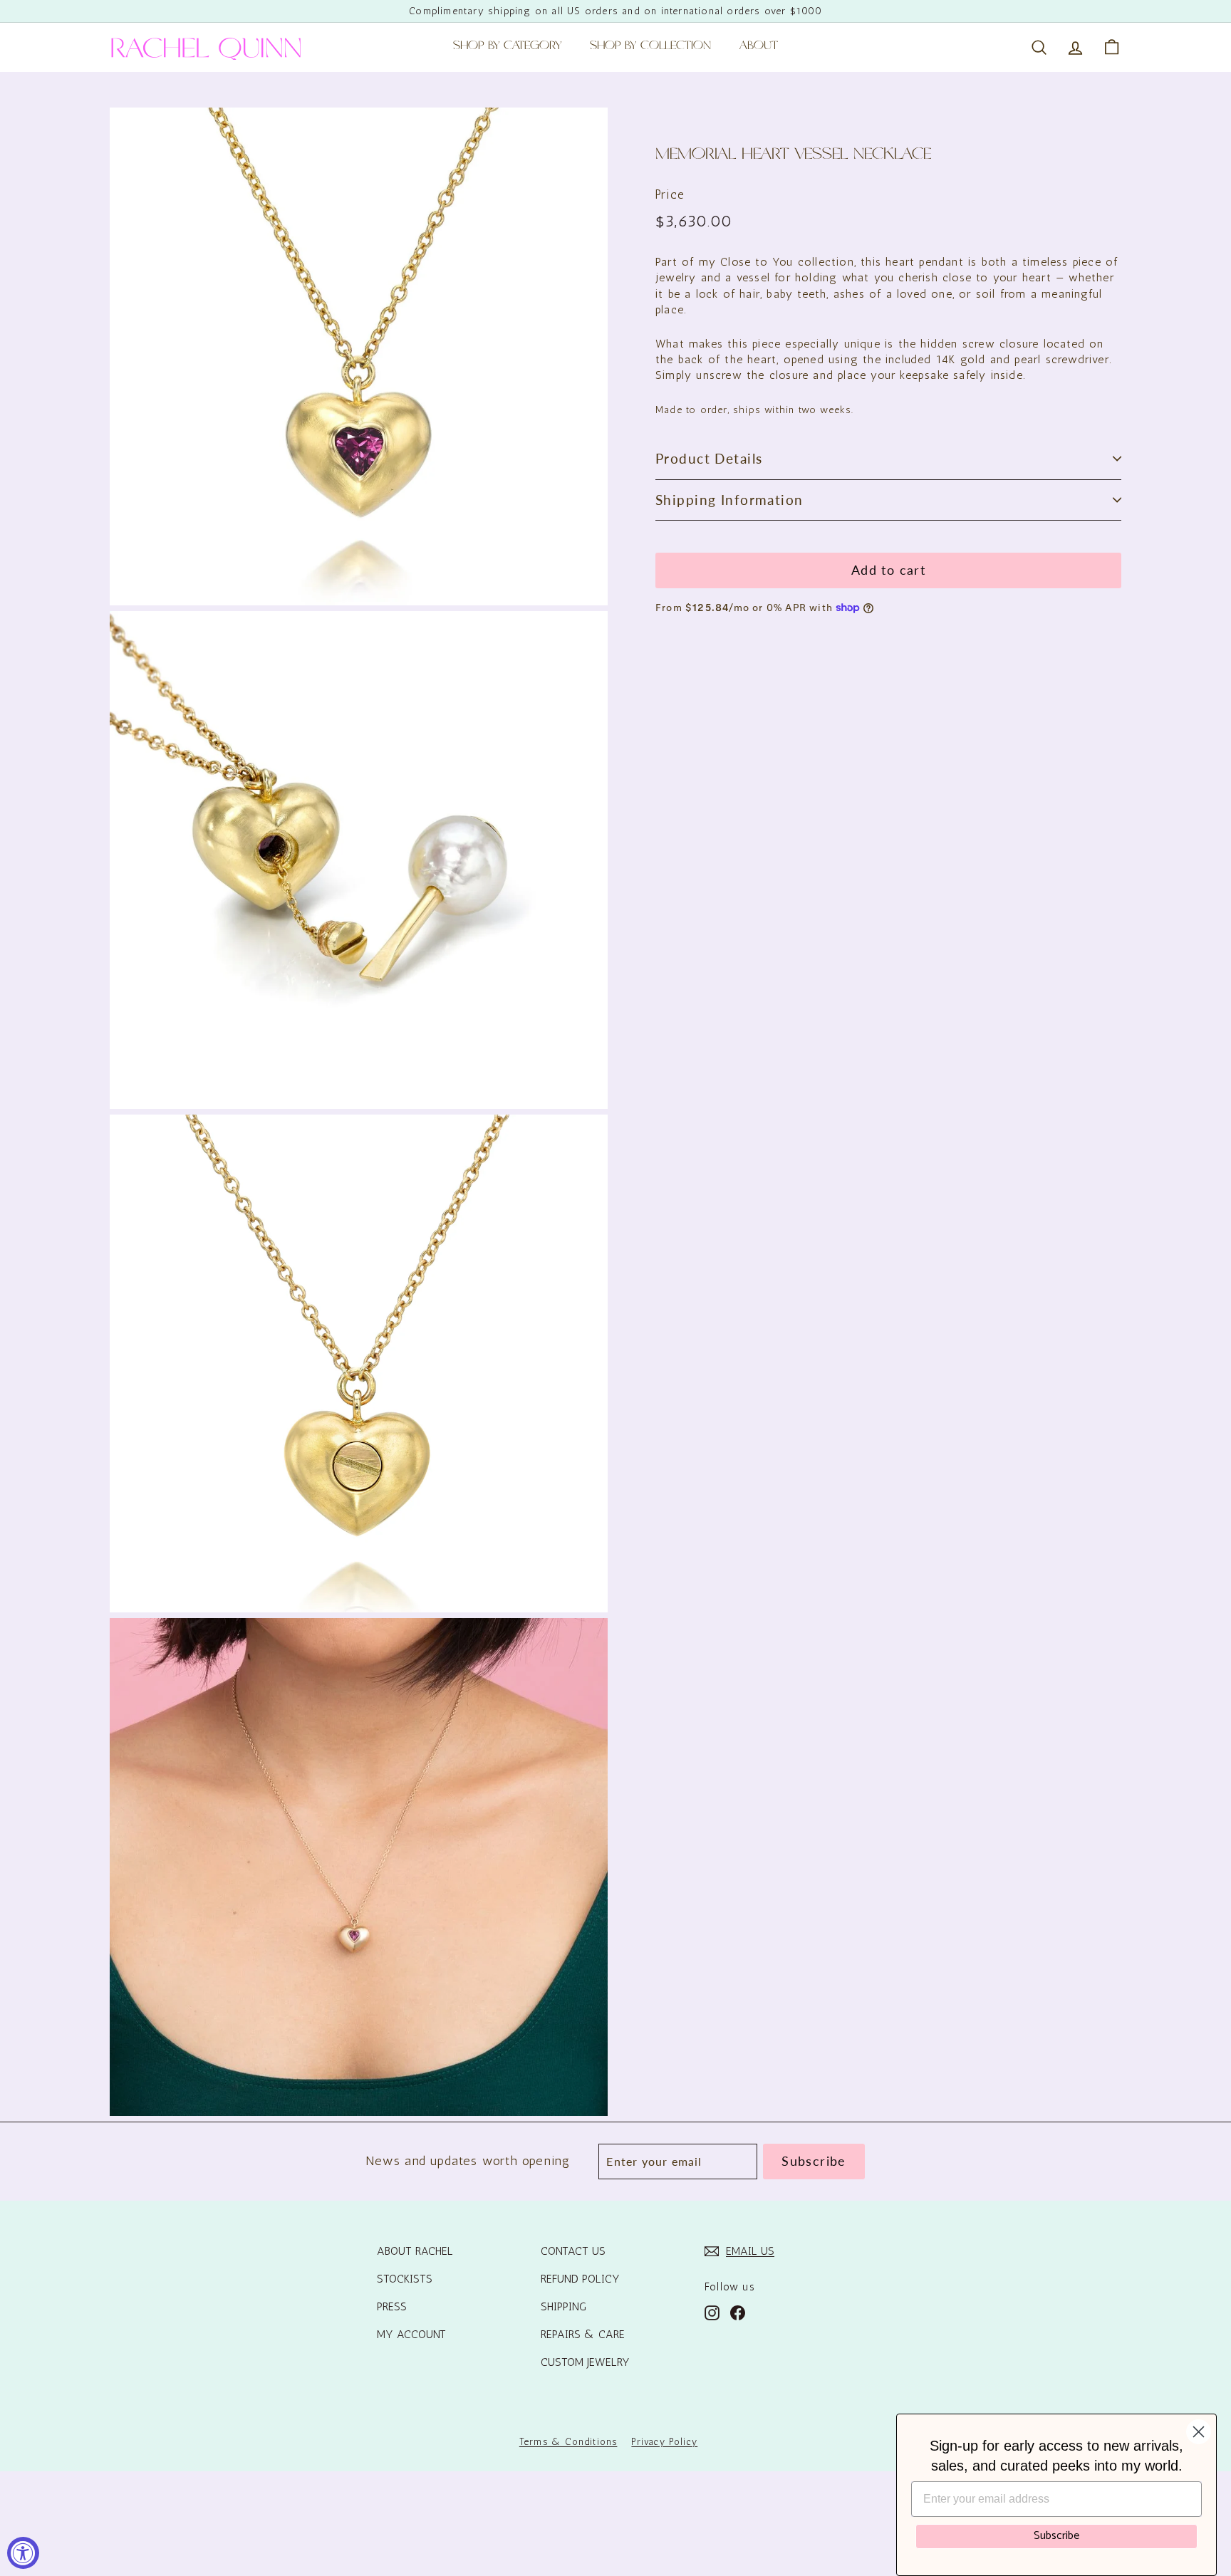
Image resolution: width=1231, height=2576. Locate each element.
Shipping (563, 2306)
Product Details (709, 458)
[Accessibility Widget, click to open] (23, 2553)
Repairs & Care (583, 2334)
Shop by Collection (650, 47)
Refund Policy (580, 2279)
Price (670, 194)
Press (392, 2306)
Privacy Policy (664, 2442)
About (759, 47)
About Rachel (415, 2251)
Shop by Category (507, 47)
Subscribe (1056, 2536)
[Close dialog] (1199, 2432)
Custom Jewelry (585, 2362)
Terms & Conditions (568, 2442)
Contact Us (573, 2251)
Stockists (405, 2279)
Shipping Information (729, 500)
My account (411, 2334)
